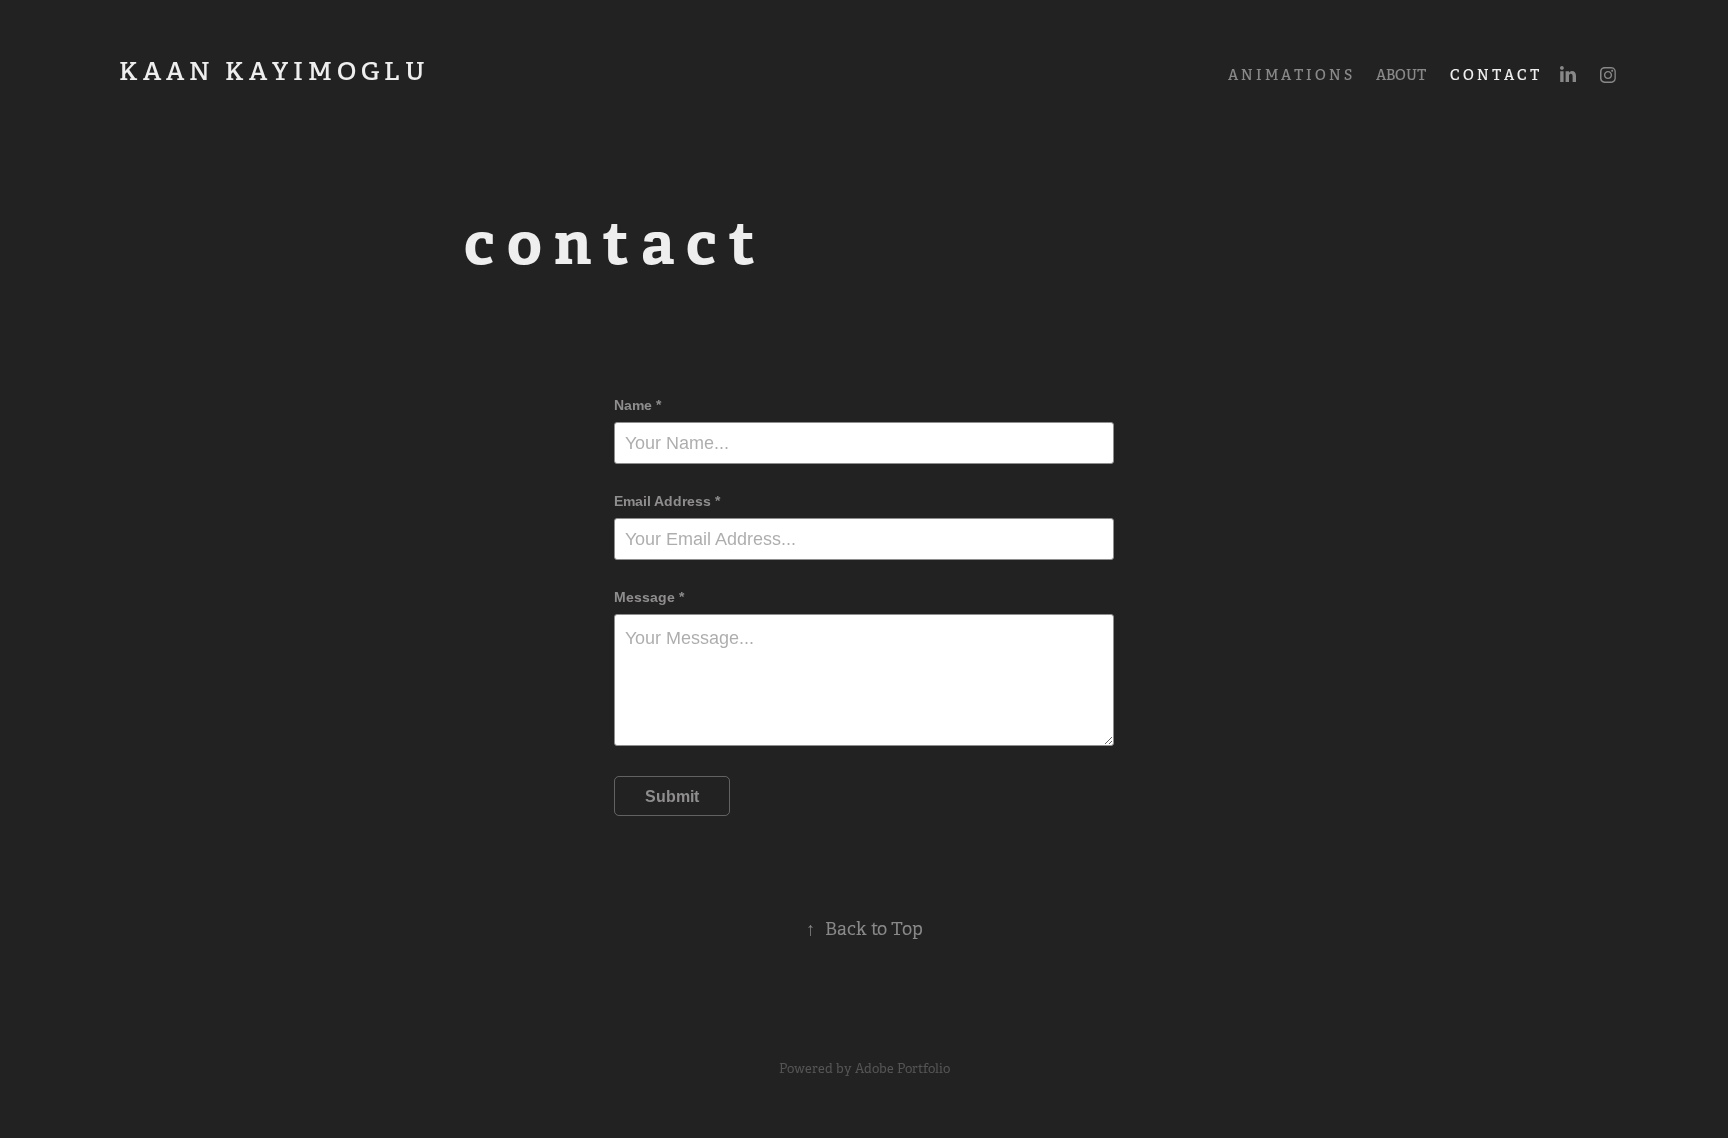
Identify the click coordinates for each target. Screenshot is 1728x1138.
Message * (649, 597)
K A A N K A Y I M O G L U (294, 71)
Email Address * (667, 501)
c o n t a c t (1494, 75)
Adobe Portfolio (902, 1068)
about (1401, 75)
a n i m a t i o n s (1290, 75)
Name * (637, 405)
